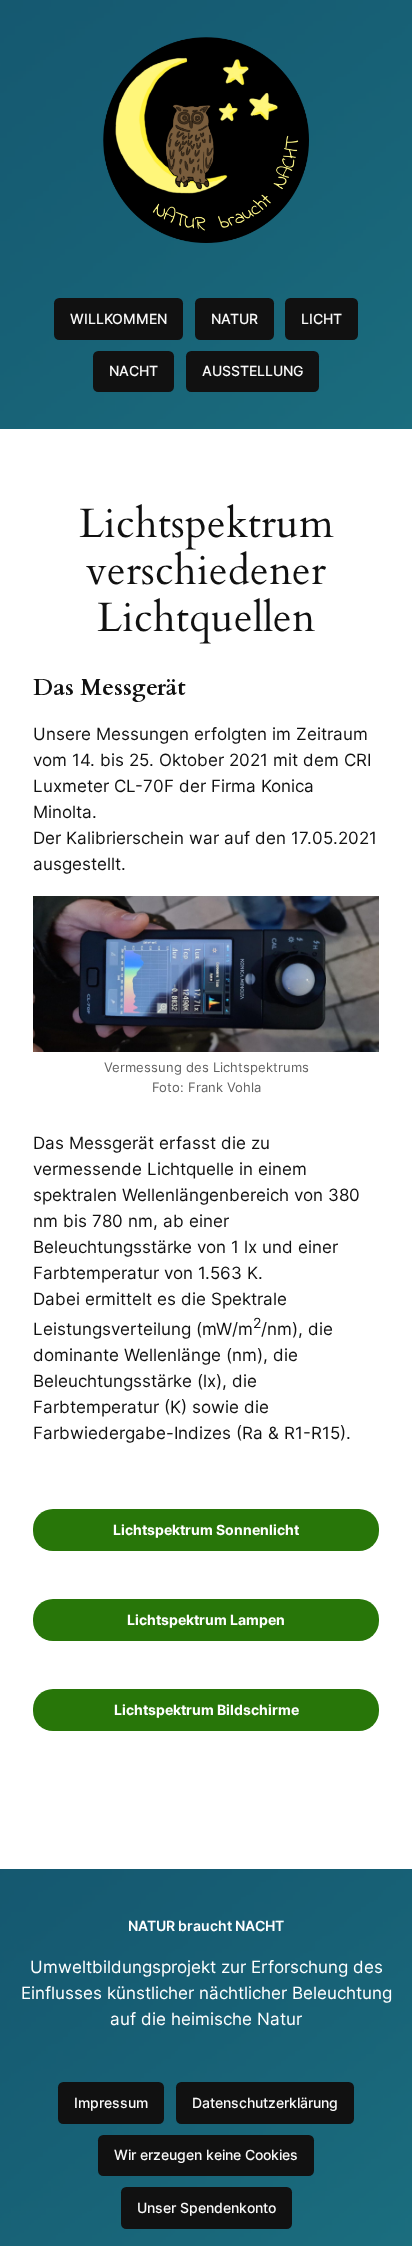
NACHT (133, 370)
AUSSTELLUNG (252, 370)
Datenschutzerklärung (265, 2102)
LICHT (321, 318)
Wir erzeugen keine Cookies (206, 2154)
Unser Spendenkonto (206, 2207)
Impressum (111, 2102)
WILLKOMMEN (118, 318)
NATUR (234, 318)
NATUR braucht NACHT (206, 1925)
